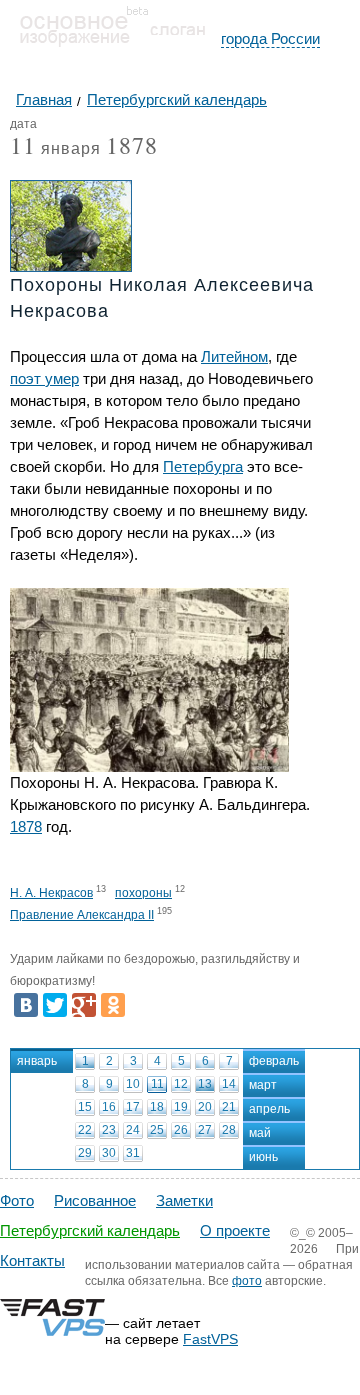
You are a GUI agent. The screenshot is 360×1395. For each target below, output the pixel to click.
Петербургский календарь (90, 1230)
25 (157, 1130)
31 (133, 1153)
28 (229, 1130)
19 (181, 1107)
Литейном (234, 356)
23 (109, 1130)
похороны (143, 893)
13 (205, 1084)
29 (85, 1153)
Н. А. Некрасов (51, 893)
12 (181, 1084)
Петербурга (203, 466)
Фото (17, 1200)
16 (109, 1107)
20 (205, 1107)
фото (247, 1281)
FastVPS (210, 1339)
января (55, 149)
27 (205, 1130)
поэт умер (44, 378)
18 (157, 1107)
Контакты (32, 1260)
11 (157, 1084)
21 (229, 1107)
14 (229, 1084)
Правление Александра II (82, 915)
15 (85, 1107)
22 (85, 1130)
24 (133, 1130)
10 (133, 1084)
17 (133, 1107)
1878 (132, 145)
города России (270, 38)
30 (109, 1153)
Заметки (184, 1200)
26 (181, 1130)
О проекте (235, 1230)
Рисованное (95, 1200)
